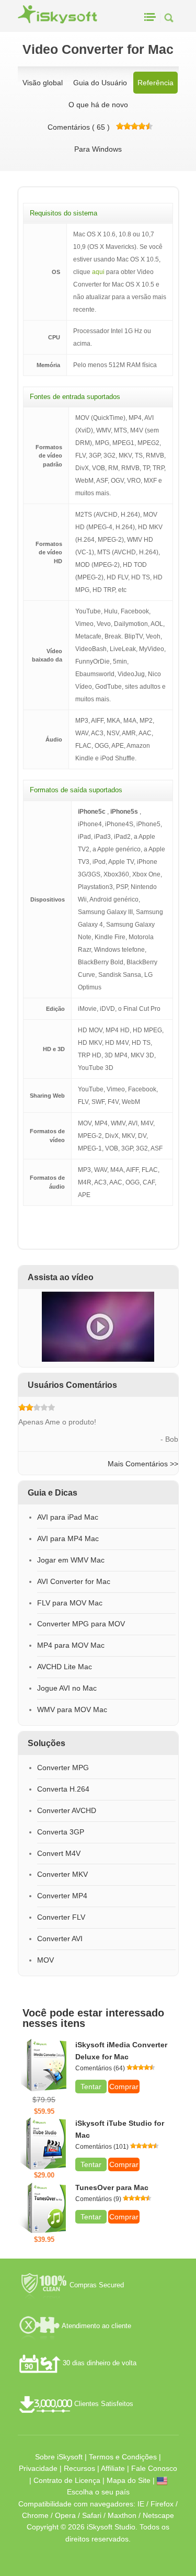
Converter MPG (63, 1768)
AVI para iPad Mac (68, 1517)
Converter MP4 (62, 1896)
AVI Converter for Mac (74, 1581)
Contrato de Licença (67, 2480)
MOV (45, 1960)
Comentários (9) (98, 2199)
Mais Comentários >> (143, 1464)
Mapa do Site (129, 2480)
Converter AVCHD (67, 1810)
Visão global (43, 83)
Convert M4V (59, 1853)
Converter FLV (61, 1917)
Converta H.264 (63, 1789)
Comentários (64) (100, 2068)
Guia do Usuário (100, 83)
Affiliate (113, 2468)
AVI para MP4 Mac (68, 1538)
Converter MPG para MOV (81, 1624)
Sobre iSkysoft (59, 2457)
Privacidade (38, 2468)
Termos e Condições (123, 2457)
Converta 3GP (61, 1832)
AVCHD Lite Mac (65, 1667)
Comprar (124, 2087)
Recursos (79, 2468)
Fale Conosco (154, 2468)
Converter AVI (60, 1939)
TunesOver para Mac (112, 2187)
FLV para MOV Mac (70, 1603)
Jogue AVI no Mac (67, 1688)
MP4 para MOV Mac (71, 1645)
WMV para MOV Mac (72, 1709)
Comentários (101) (102, 2147)
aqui (98, 272)
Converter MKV (62, 1874)
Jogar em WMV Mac (71, 1560)
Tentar (91, 2087)
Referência (155, 83)
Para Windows (98, 149)
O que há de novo (98, 105)
